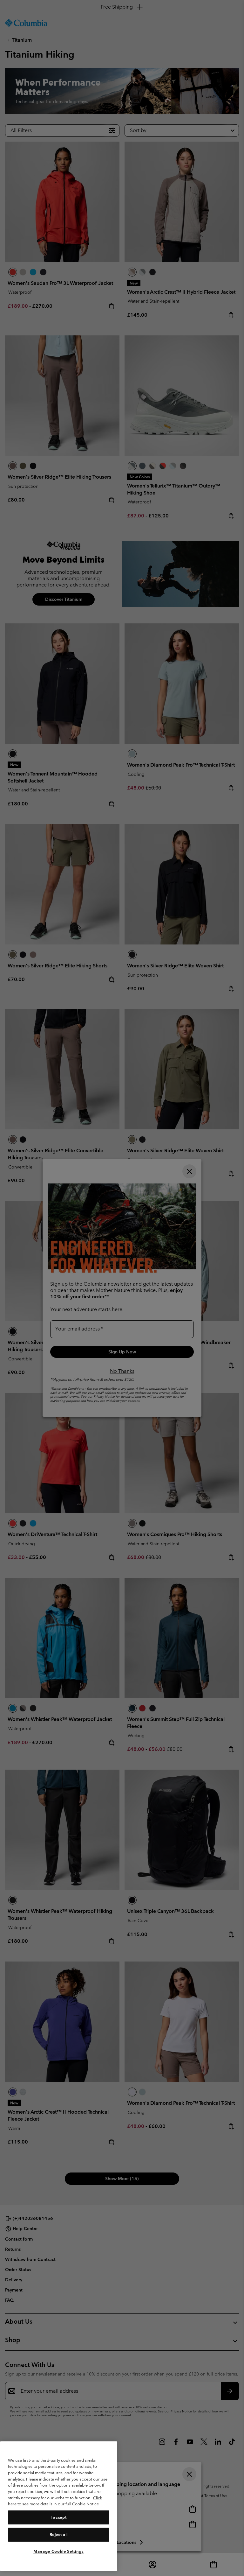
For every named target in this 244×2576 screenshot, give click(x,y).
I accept (58, 2517)
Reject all (59, 2534)
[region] (59, 2506)
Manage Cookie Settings (58, 2551)
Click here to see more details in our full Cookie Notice (55, 2501)
